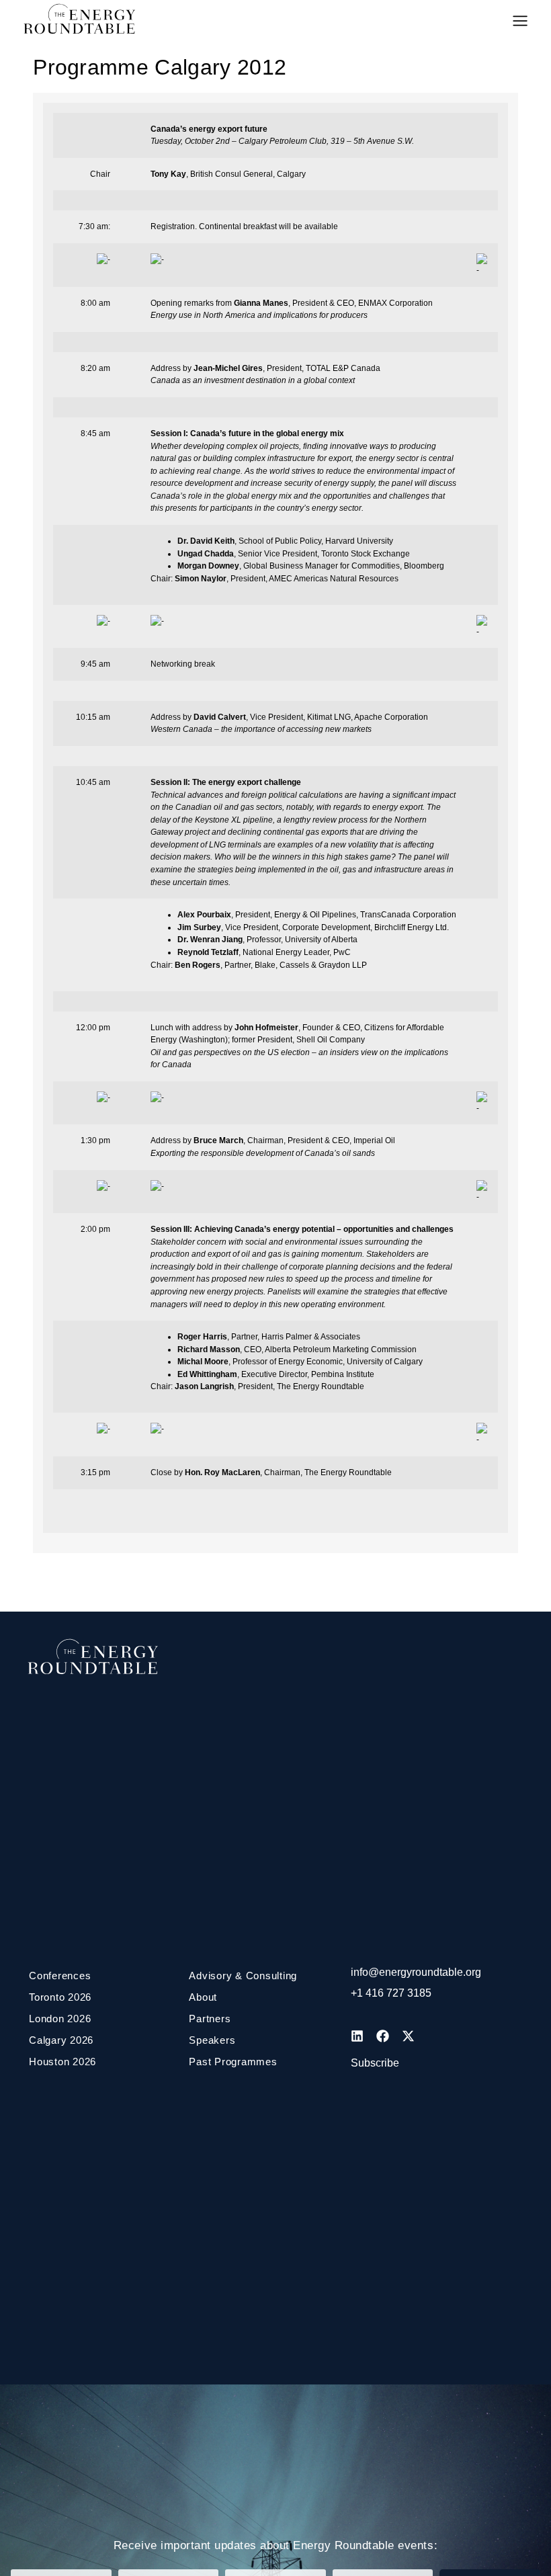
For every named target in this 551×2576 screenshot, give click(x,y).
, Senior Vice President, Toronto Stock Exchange (294, 554)
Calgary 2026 (61, 2040)
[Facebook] (382, 2036)
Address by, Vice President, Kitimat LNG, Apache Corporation (289, 717)
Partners (210, 2019)
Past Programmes (233, 2062)
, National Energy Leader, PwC (264, 952)
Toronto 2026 (60, 1997)
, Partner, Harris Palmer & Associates (269, 1337)
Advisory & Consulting (243, 1976)
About (203, 1997)
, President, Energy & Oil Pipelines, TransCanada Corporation (317, 915)
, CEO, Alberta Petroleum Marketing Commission (297, 1349)
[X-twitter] (408, 2036)
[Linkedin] (357, 2036)
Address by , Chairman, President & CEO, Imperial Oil (273, 1140)
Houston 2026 (62, 2062)
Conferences (60, 1976)
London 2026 (60, 2019)
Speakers (212, 2040)
